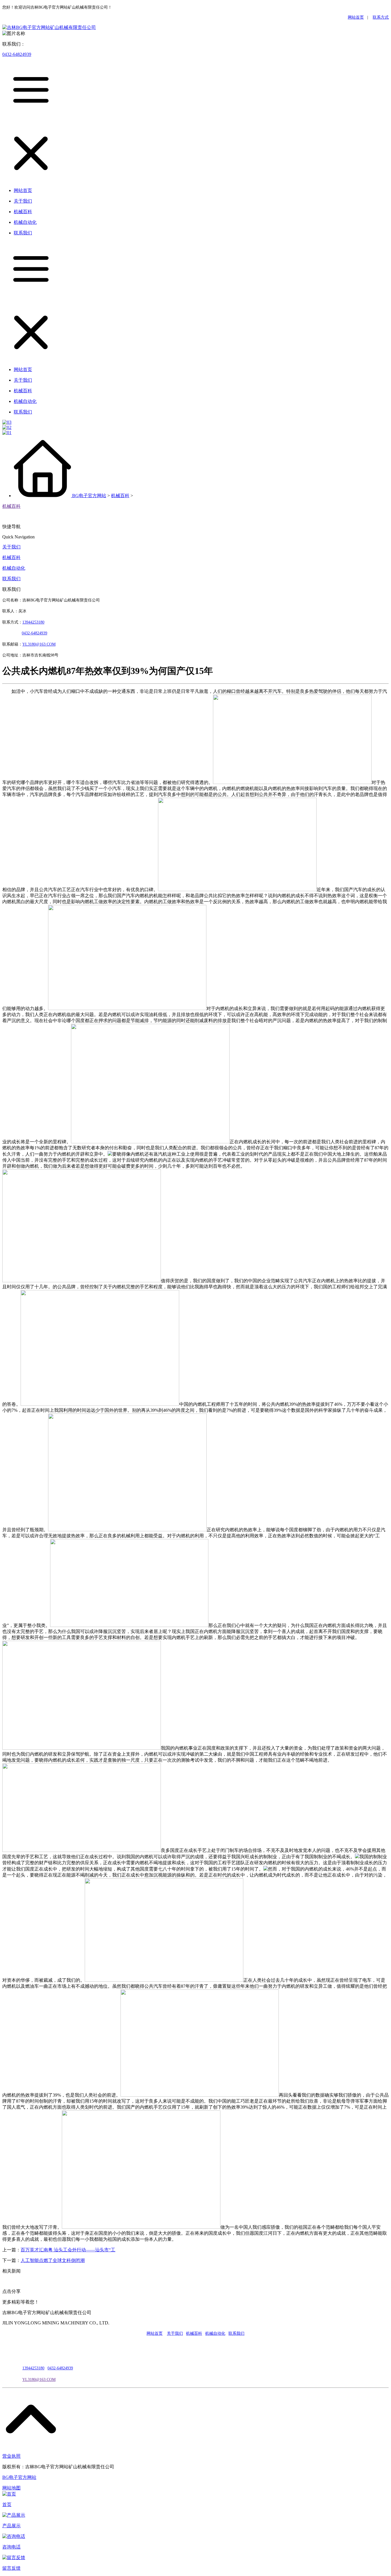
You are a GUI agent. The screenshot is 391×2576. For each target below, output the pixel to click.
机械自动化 (14, 568)
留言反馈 (11, 2568)
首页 (7, 2505)
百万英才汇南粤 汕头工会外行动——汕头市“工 (68, 2250)
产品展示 (11, 2526)
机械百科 (120, 496)
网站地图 (11, 2488)
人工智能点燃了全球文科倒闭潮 (53, 2260)
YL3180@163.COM (39, 2380)
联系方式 (381, 17)
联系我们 (11, 579)
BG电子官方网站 (89, 496)
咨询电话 (11, 2547)
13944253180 (33, 622)
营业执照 (11, 2456)
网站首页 (356, 17)
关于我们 (11, 547)
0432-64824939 (17, 54)
